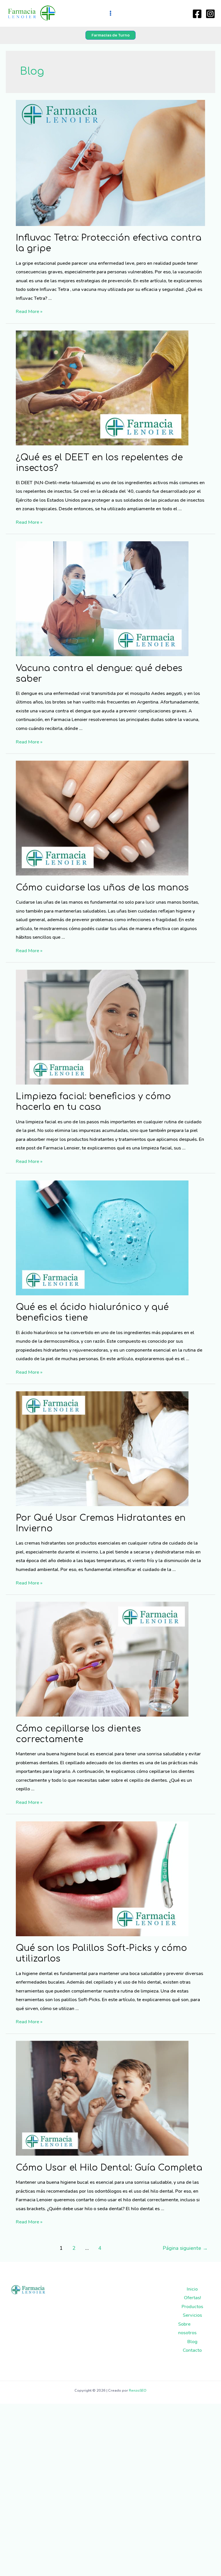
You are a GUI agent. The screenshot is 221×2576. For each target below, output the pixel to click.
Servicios (192, 2315)
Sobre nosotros (187, 2328)
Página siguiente (185, 2248)
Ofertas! (192, 2298)
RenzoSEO (138, 2391)
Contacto (192, 2350)
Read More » (29, 311)
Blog (192, 2342)
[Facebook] (197, 14)
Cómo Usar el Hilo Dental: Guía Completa (109, 2168)
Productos (192, 2307)
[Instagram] (210, 14)
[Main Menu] (111, 13)
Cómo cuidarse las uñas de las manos (102, 888)
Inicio (192, 2289)
